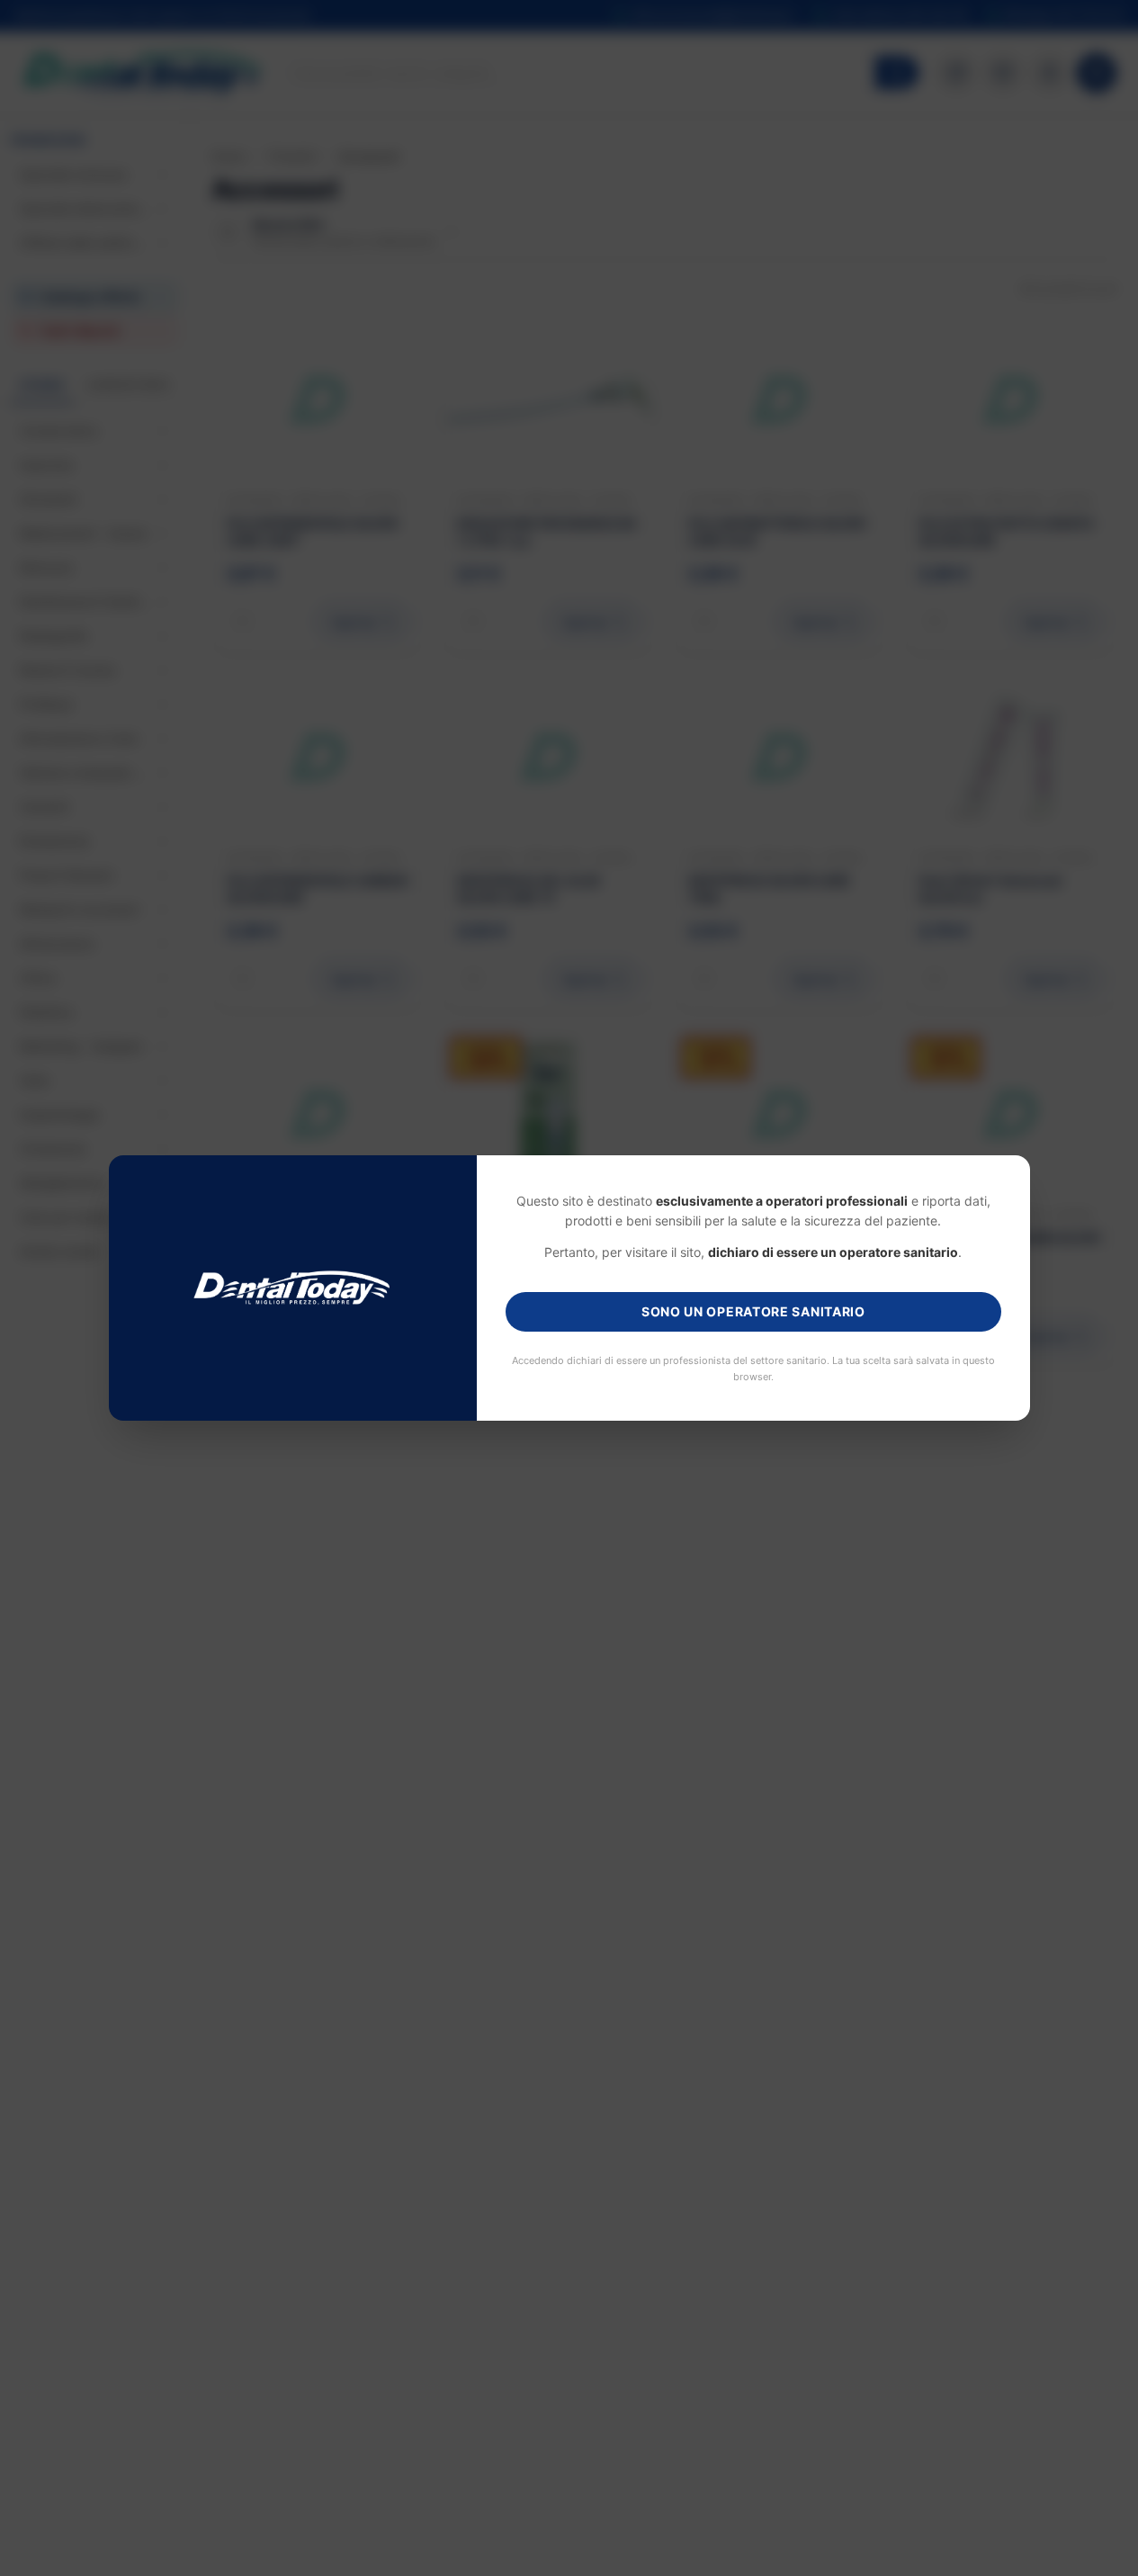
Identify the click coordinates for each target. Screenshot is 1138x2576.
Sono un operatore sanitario (753, 1311)
